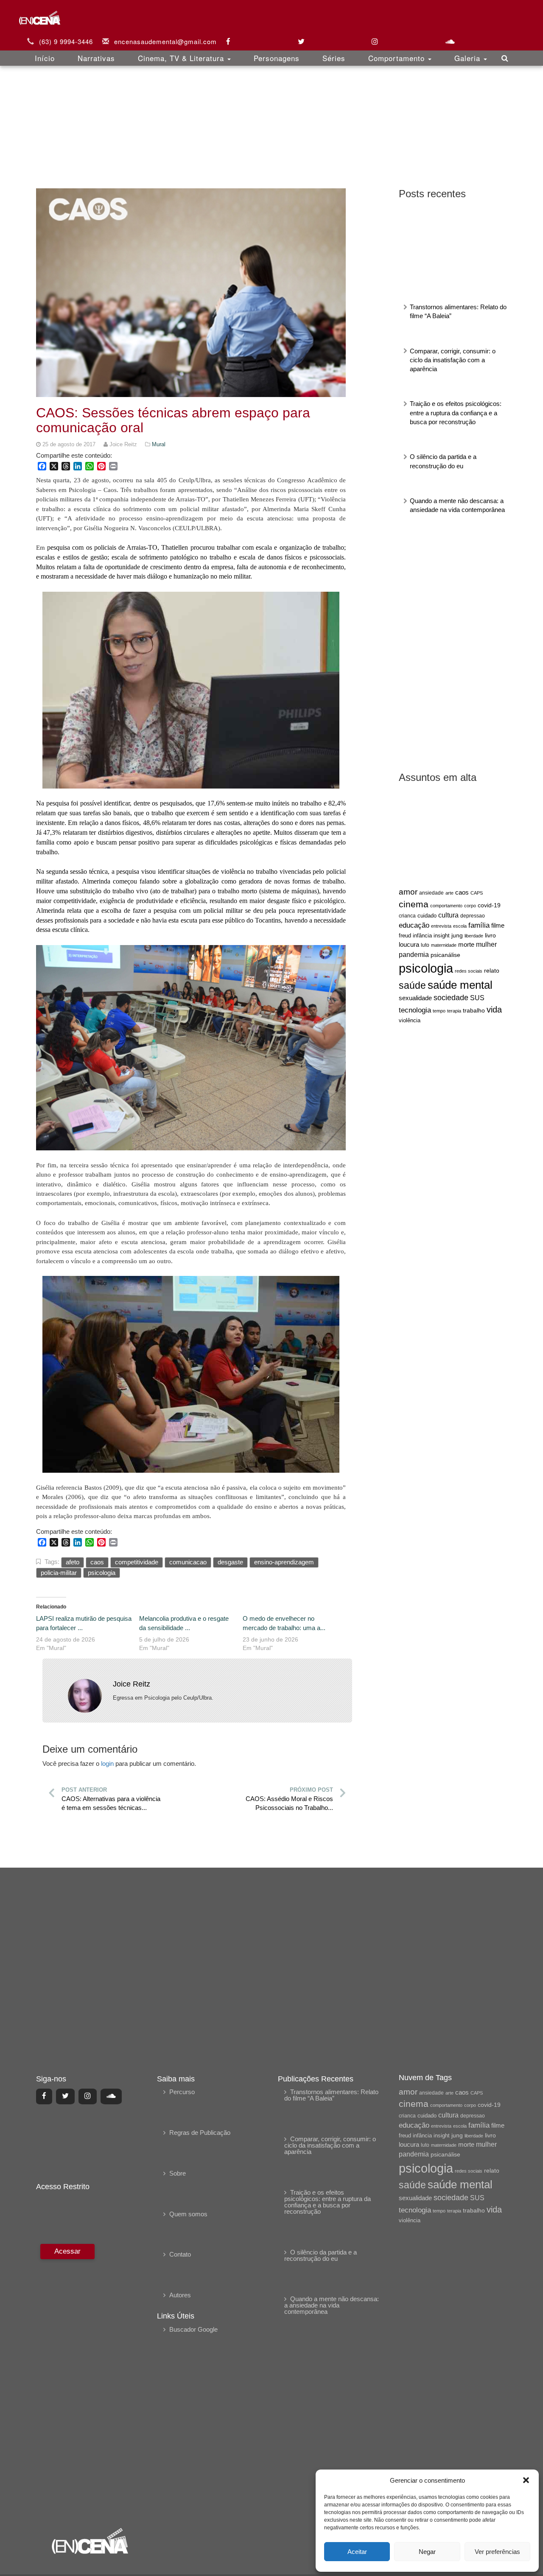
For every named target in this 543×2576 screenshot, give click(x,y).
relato (492, 971)
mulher (486, 944)
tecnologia (415, 1010)
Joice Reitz (132, 1684)
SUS (477, 998)
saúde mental (460, 985)
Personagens (277, 58)
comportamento (446, 906)
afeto (73, 1562)
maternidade (444, 945)
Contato (180, 2254)
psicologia (426, 968)
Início (45, 58)
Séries (334, 58)
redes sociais (469, 971)
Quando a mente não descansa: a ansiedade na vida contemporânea (332, 2305)
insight (442, 936)
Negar (427, 2552)
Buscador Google (193, 2329)
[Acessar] (66, 2380)
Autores (180, 2295)
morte (466, 945)
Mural (159, 444)
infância (422, 936)
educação (414, 925)
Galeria (469, 58)
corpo (470, 906)
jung (457, 935)
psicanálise (445, 955)
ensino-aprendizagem (284, 1562)
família (479, 925)
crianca (407, 916)
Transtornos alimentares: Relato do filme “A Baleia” (331, 2095)
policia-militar (59, 1573)
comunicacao (188, 1562)
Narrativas (96, 58)
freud (405, 936)
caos (462, 892)
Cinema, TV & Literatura (182, 58)
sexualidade (415, 998)
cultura (448, 915)
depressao (473, 916)
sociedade (451, 998)
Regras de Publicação (200, 2133)
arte (449, 893)
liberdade (474, 936)
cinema (414, 904)
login (107, 1763)
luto (425, 945)
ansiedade (431, 893)
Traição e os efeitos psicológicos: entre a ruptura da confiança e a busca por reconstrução (456, 413)
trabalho (474, 1010)
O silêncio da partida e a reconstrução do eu (320, 2255)
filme (498, 926)
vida (494, 1010)
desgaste (230, 1562)
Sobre (178, 2173)
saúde (412, 986)
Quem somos (188, 2214)
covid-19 (489, 905)
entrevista (441, 926)
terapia (454, 1011)
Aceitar (357, 2552)
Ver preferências (497, 2552)
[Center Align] (44, 2096)
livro (490, 936)
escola (460, 926)
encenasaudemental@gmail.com (165, 41)
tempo (439, 1011)
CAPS (477, 893)
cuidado (427, 916)
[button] (526, 2480)
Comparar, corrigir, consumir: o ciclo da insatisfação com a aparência (453, 360)
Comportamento (398, 58)
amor (408, 892)
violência (410, 1020)
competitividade (137, 1562)
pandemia (414, 954)
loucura (409, 945)
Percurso (182, 2092)
